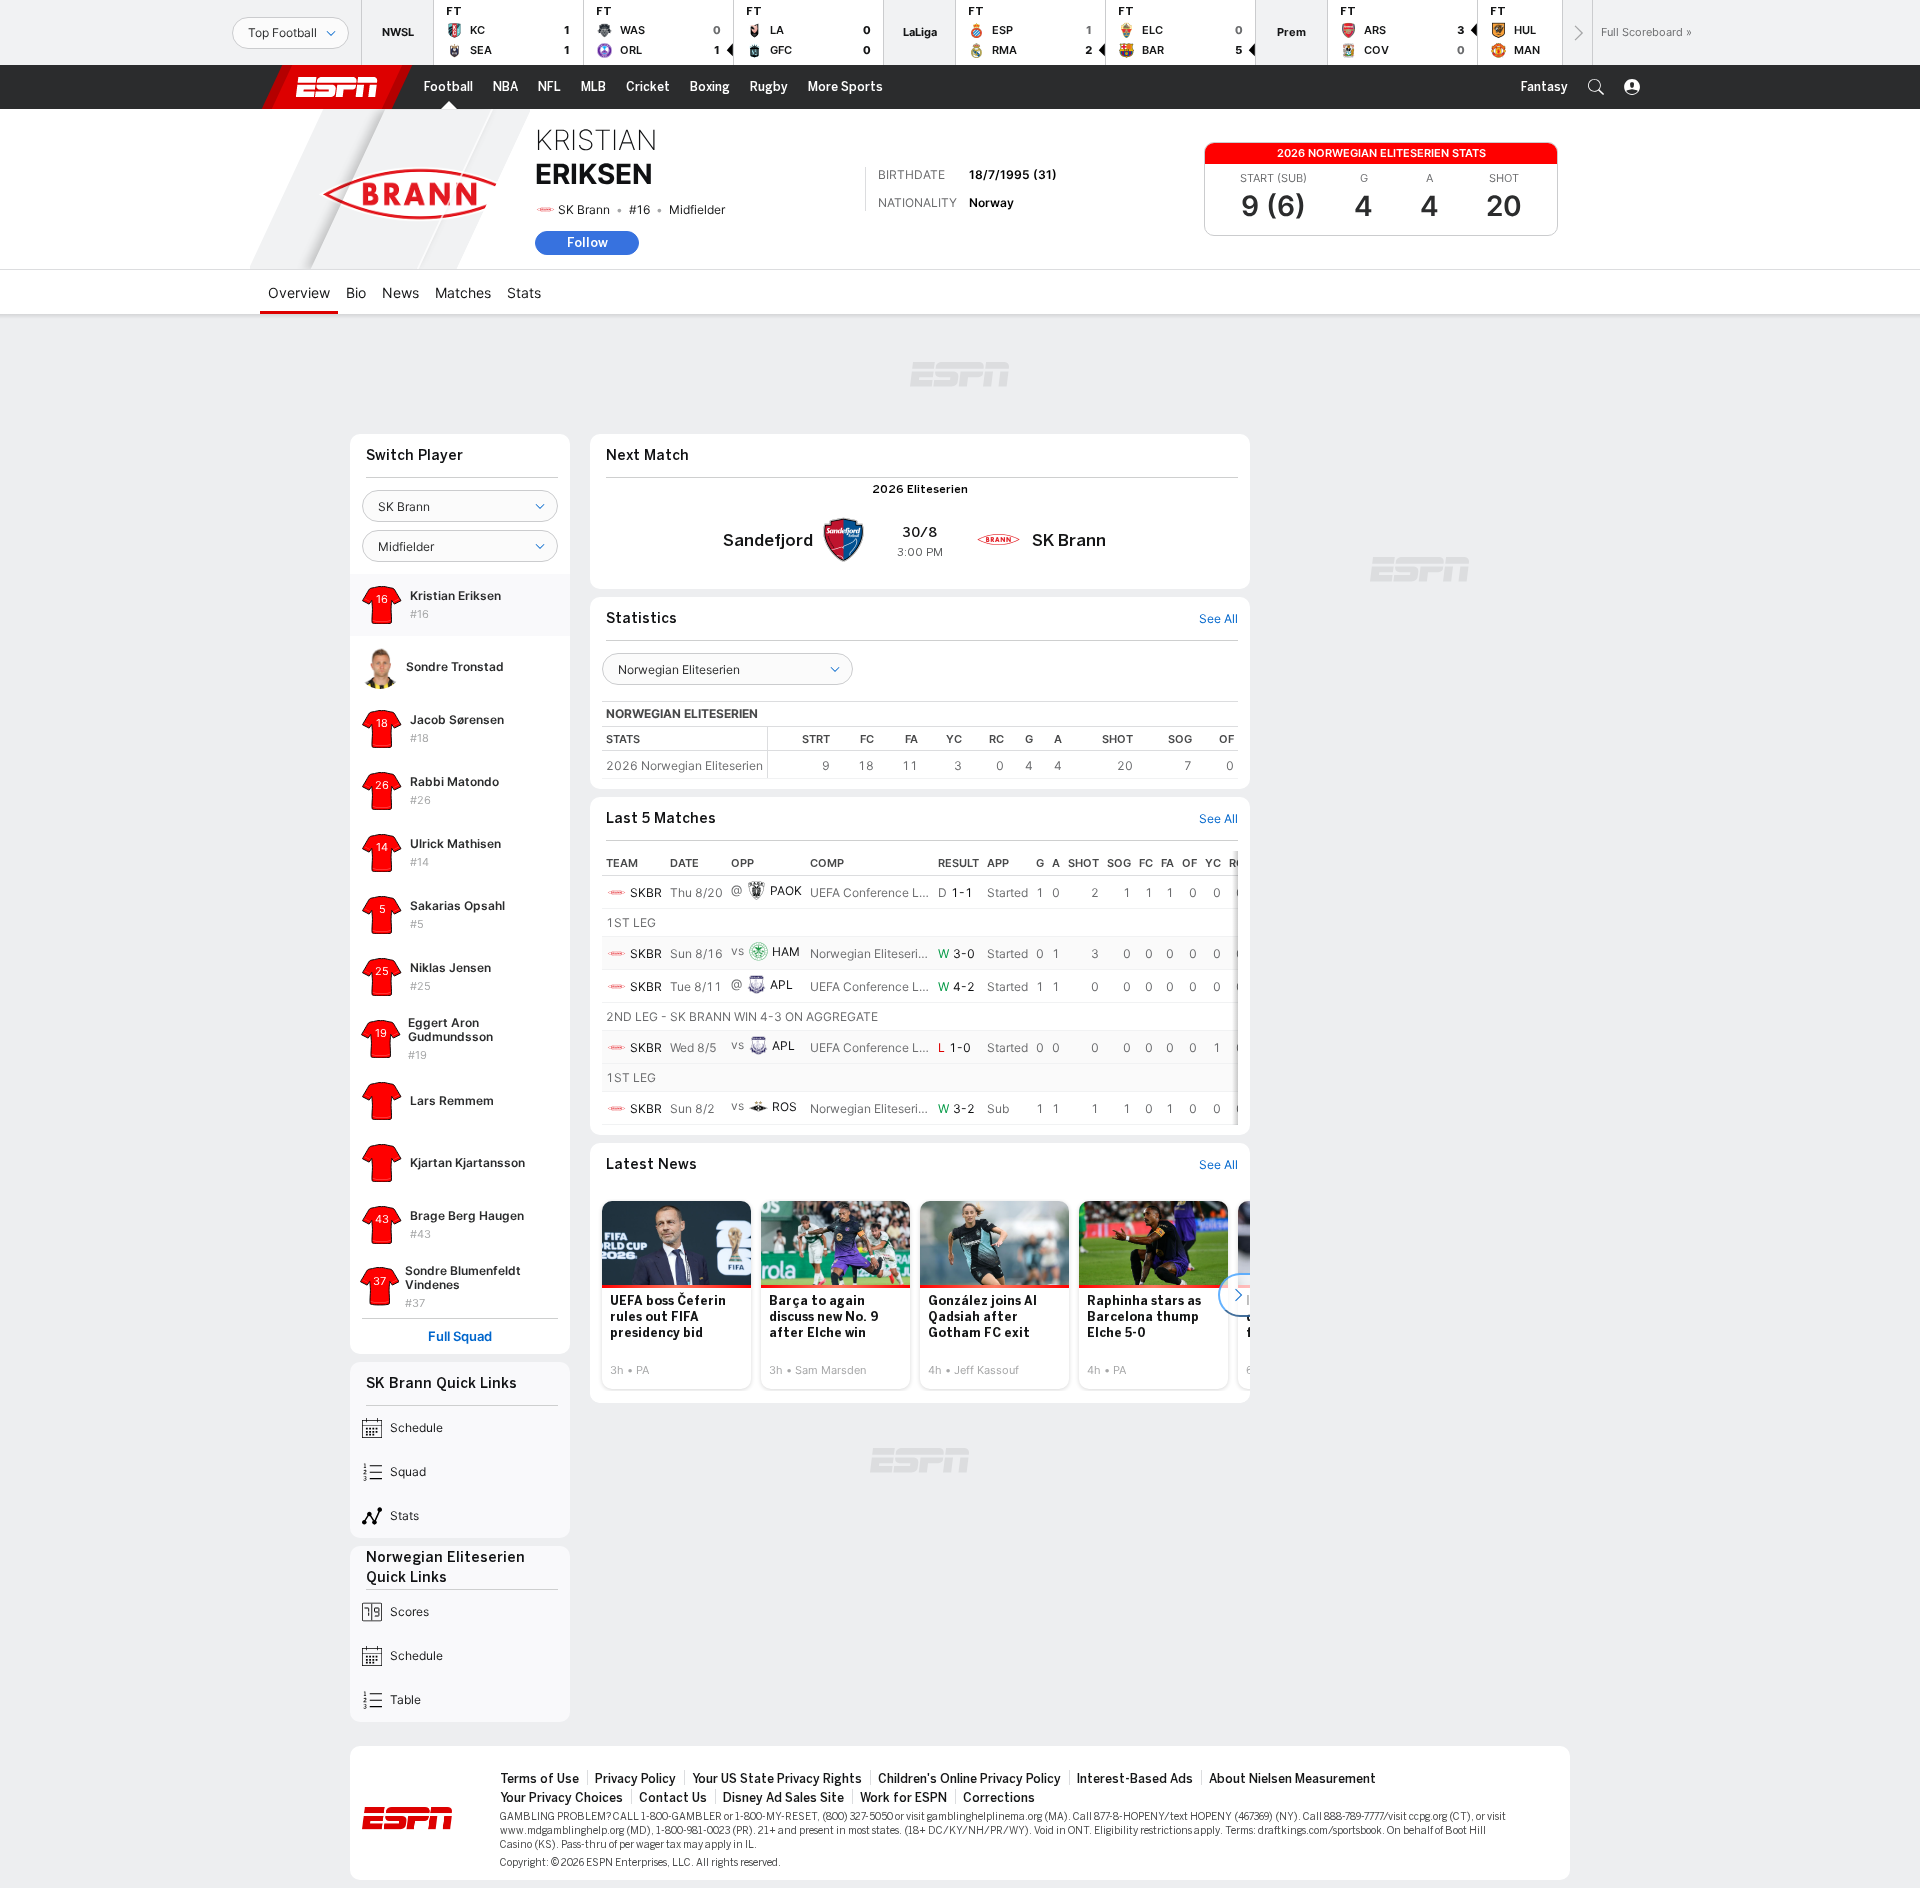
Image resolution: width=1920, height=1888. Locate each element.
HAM (786, 951)
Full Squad (460, 1336)
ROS (784, 1106)
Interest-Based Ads (1135, 1779)
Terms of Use (539, 1779)
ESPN (337, 87)
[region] (1003, 752)
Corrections (999, 1798)
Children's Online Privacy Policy (969, 1779)
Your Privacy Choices (561, 1798)
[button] (1596, 87)
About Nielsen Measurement (1292, 1779)
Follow (587, 242)
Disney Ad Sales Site (783, 1798)
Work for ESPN (903, 1798)
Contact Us (673, 1798)
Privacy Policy (635, 1779)
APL (781, 984)
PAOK (786, 890)
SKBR (646, 892)
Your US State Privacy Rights (777, 1779)
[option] (676, 1295)
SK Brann (584, 209)
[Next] (1577, 32)
